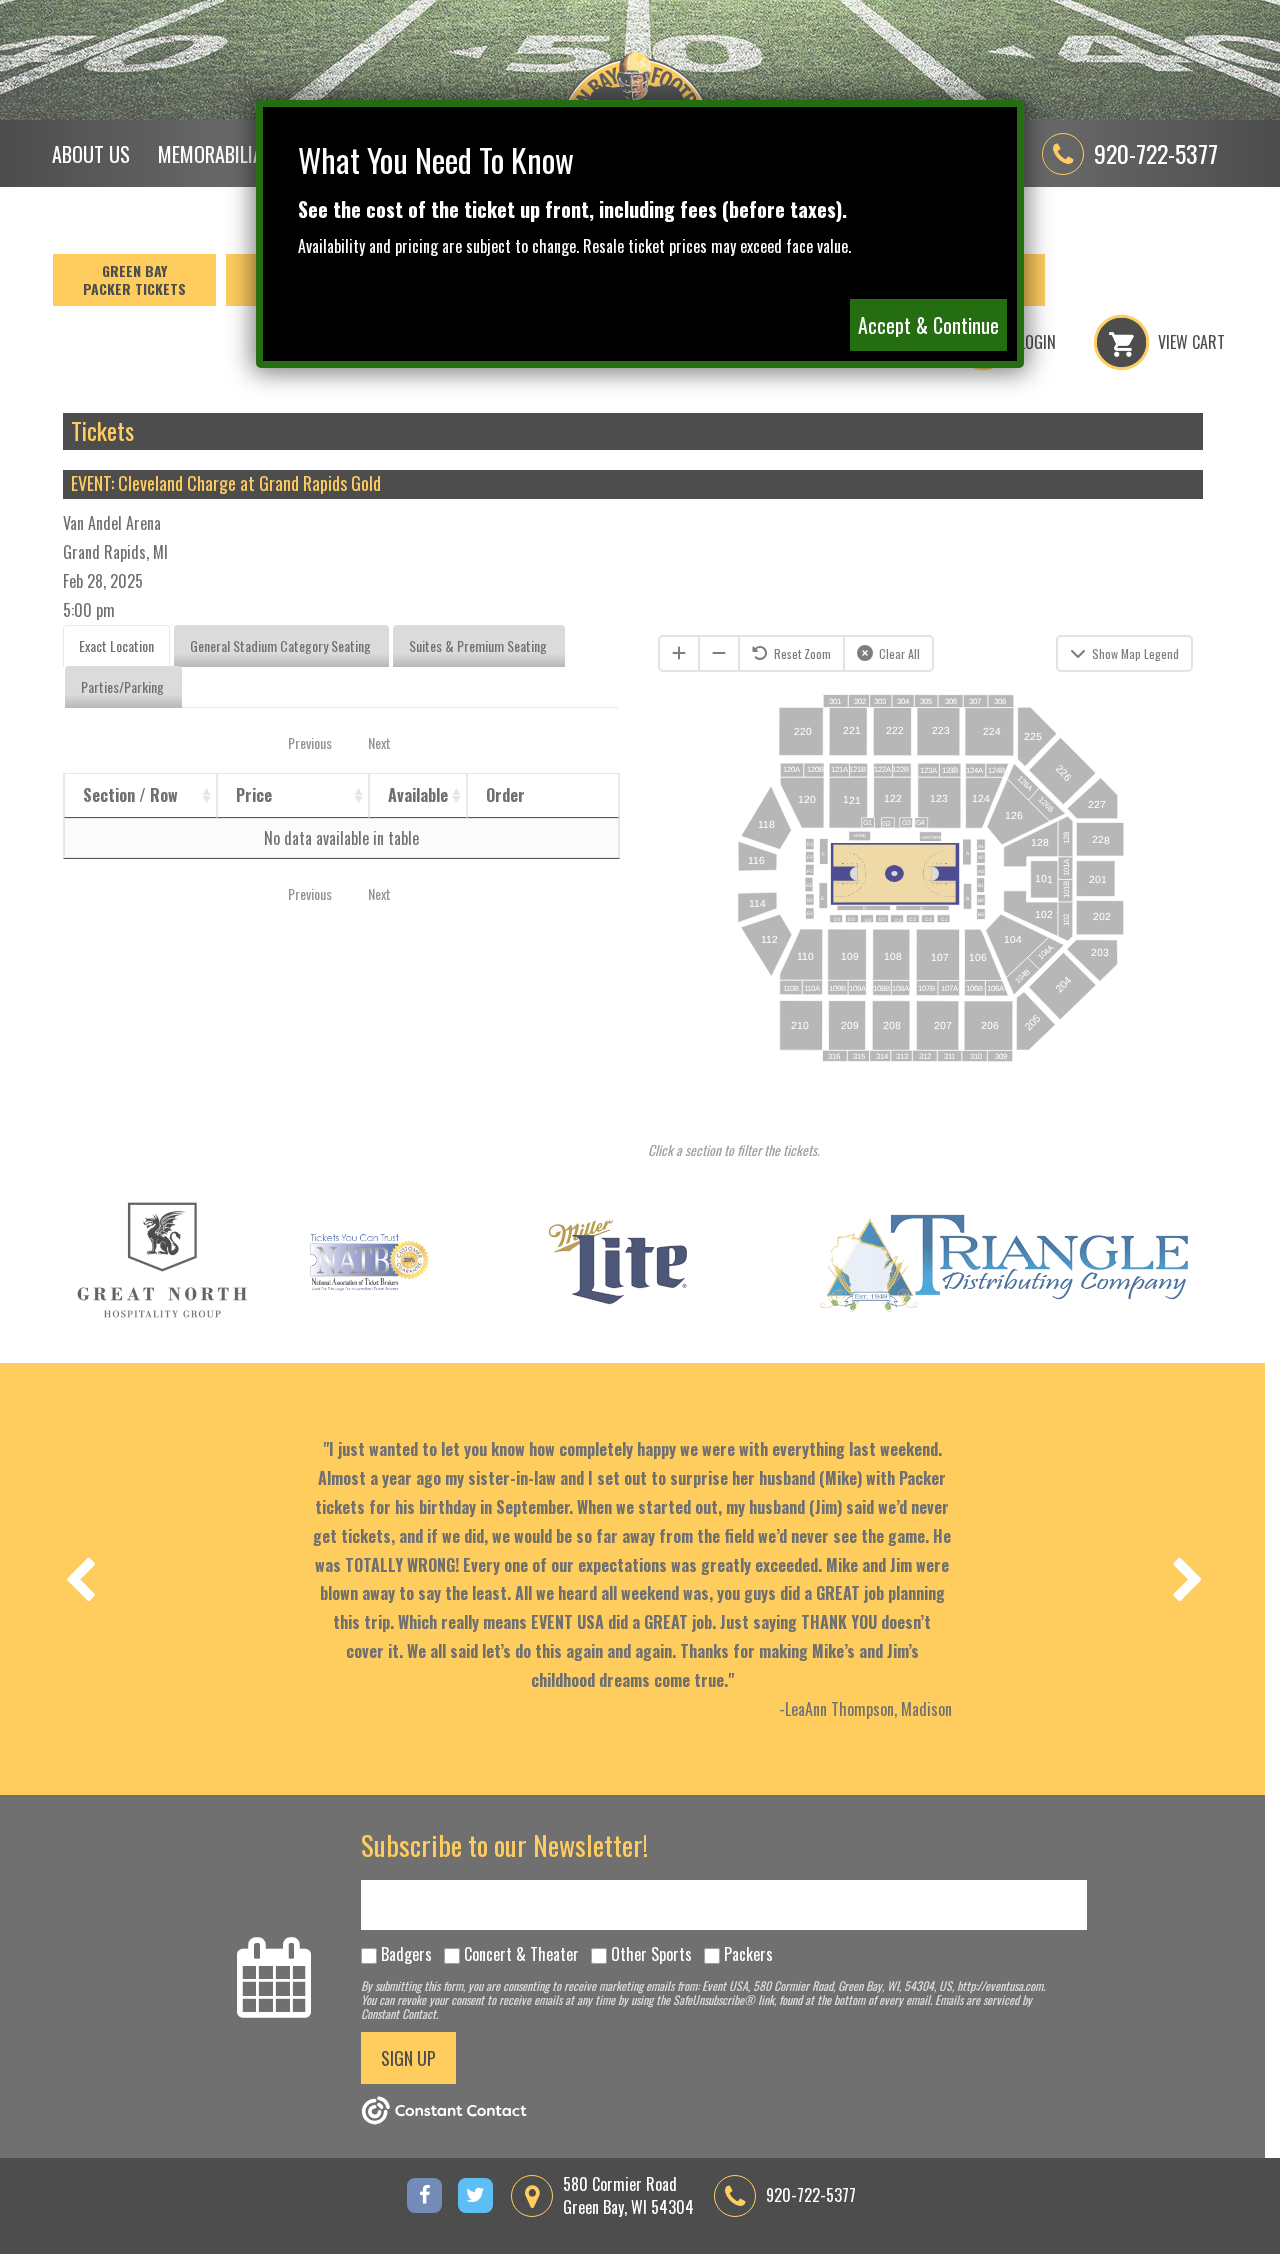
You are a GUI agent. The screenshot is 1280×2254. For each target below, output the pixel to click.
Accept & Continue (928, 325)
